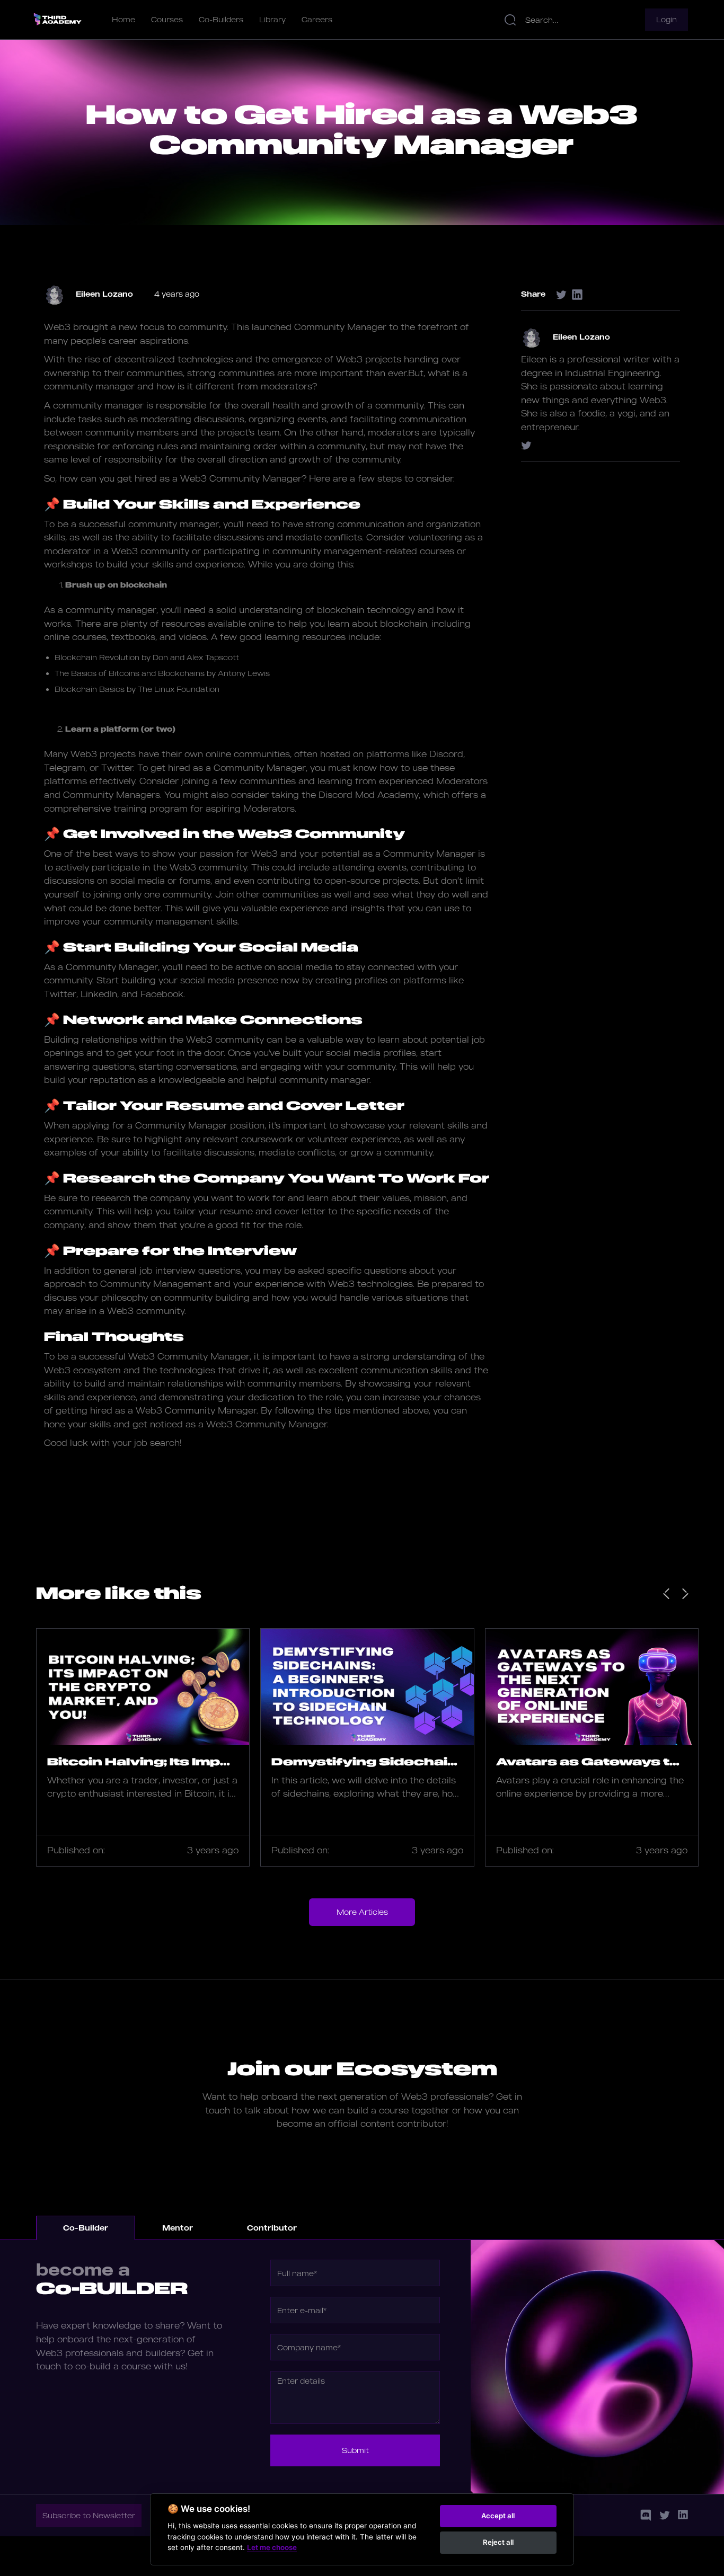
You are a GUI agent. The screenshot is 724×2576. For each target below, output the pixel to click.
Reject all (498, 2542)
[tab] (86, 2228)
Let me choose (272, 2547)
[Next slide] (685, 1594)
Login (666, 19)
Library (272, 19)
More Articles (362, 1912)
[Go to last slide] (666, 1594)
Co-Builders (221, 19)
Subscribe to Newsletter (89, 2515)
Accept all (498, 2516)
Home (123, 19)
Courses (167, 19)
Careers (317, 19)
